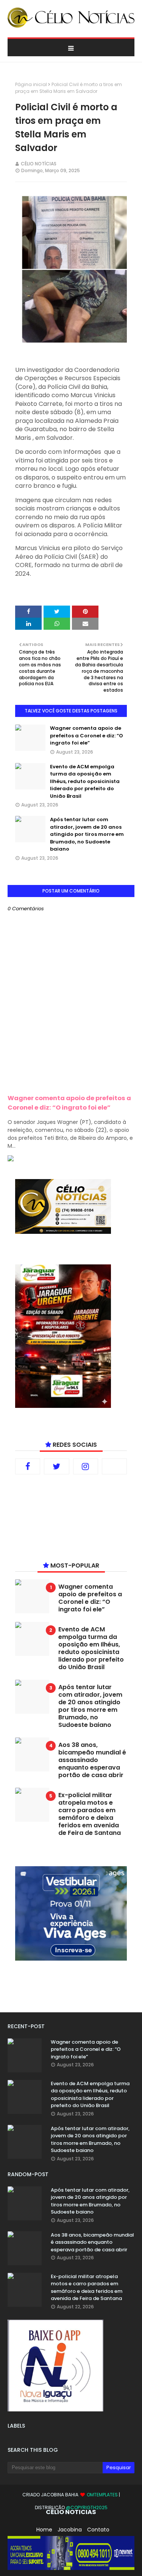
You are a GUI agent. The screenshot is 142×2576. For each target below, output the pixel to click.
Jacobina (70, 2530)
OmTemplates (102, 2495)
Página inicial (31, 84)
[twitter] (56, 1466)
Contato (98, 2530)
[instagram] (86, 1466)
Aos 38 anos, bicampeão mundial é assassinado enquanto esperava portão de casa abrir (92, 1760)
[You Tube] (114, 1466)
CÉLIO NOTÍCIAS (39, 164)
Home (44, 2530)
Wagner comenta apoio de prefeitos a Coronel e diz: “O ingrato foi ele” (87, 735)
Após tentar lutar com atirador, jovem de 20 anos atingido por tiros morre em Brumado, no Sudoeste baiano (87, 834)
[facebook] (28, 1466)
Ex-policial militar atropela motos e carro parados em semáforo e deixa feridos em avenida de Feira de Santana (90, 1814)
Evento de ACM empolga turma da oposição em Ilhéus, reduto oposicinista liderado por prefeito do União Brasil (85, 781)
